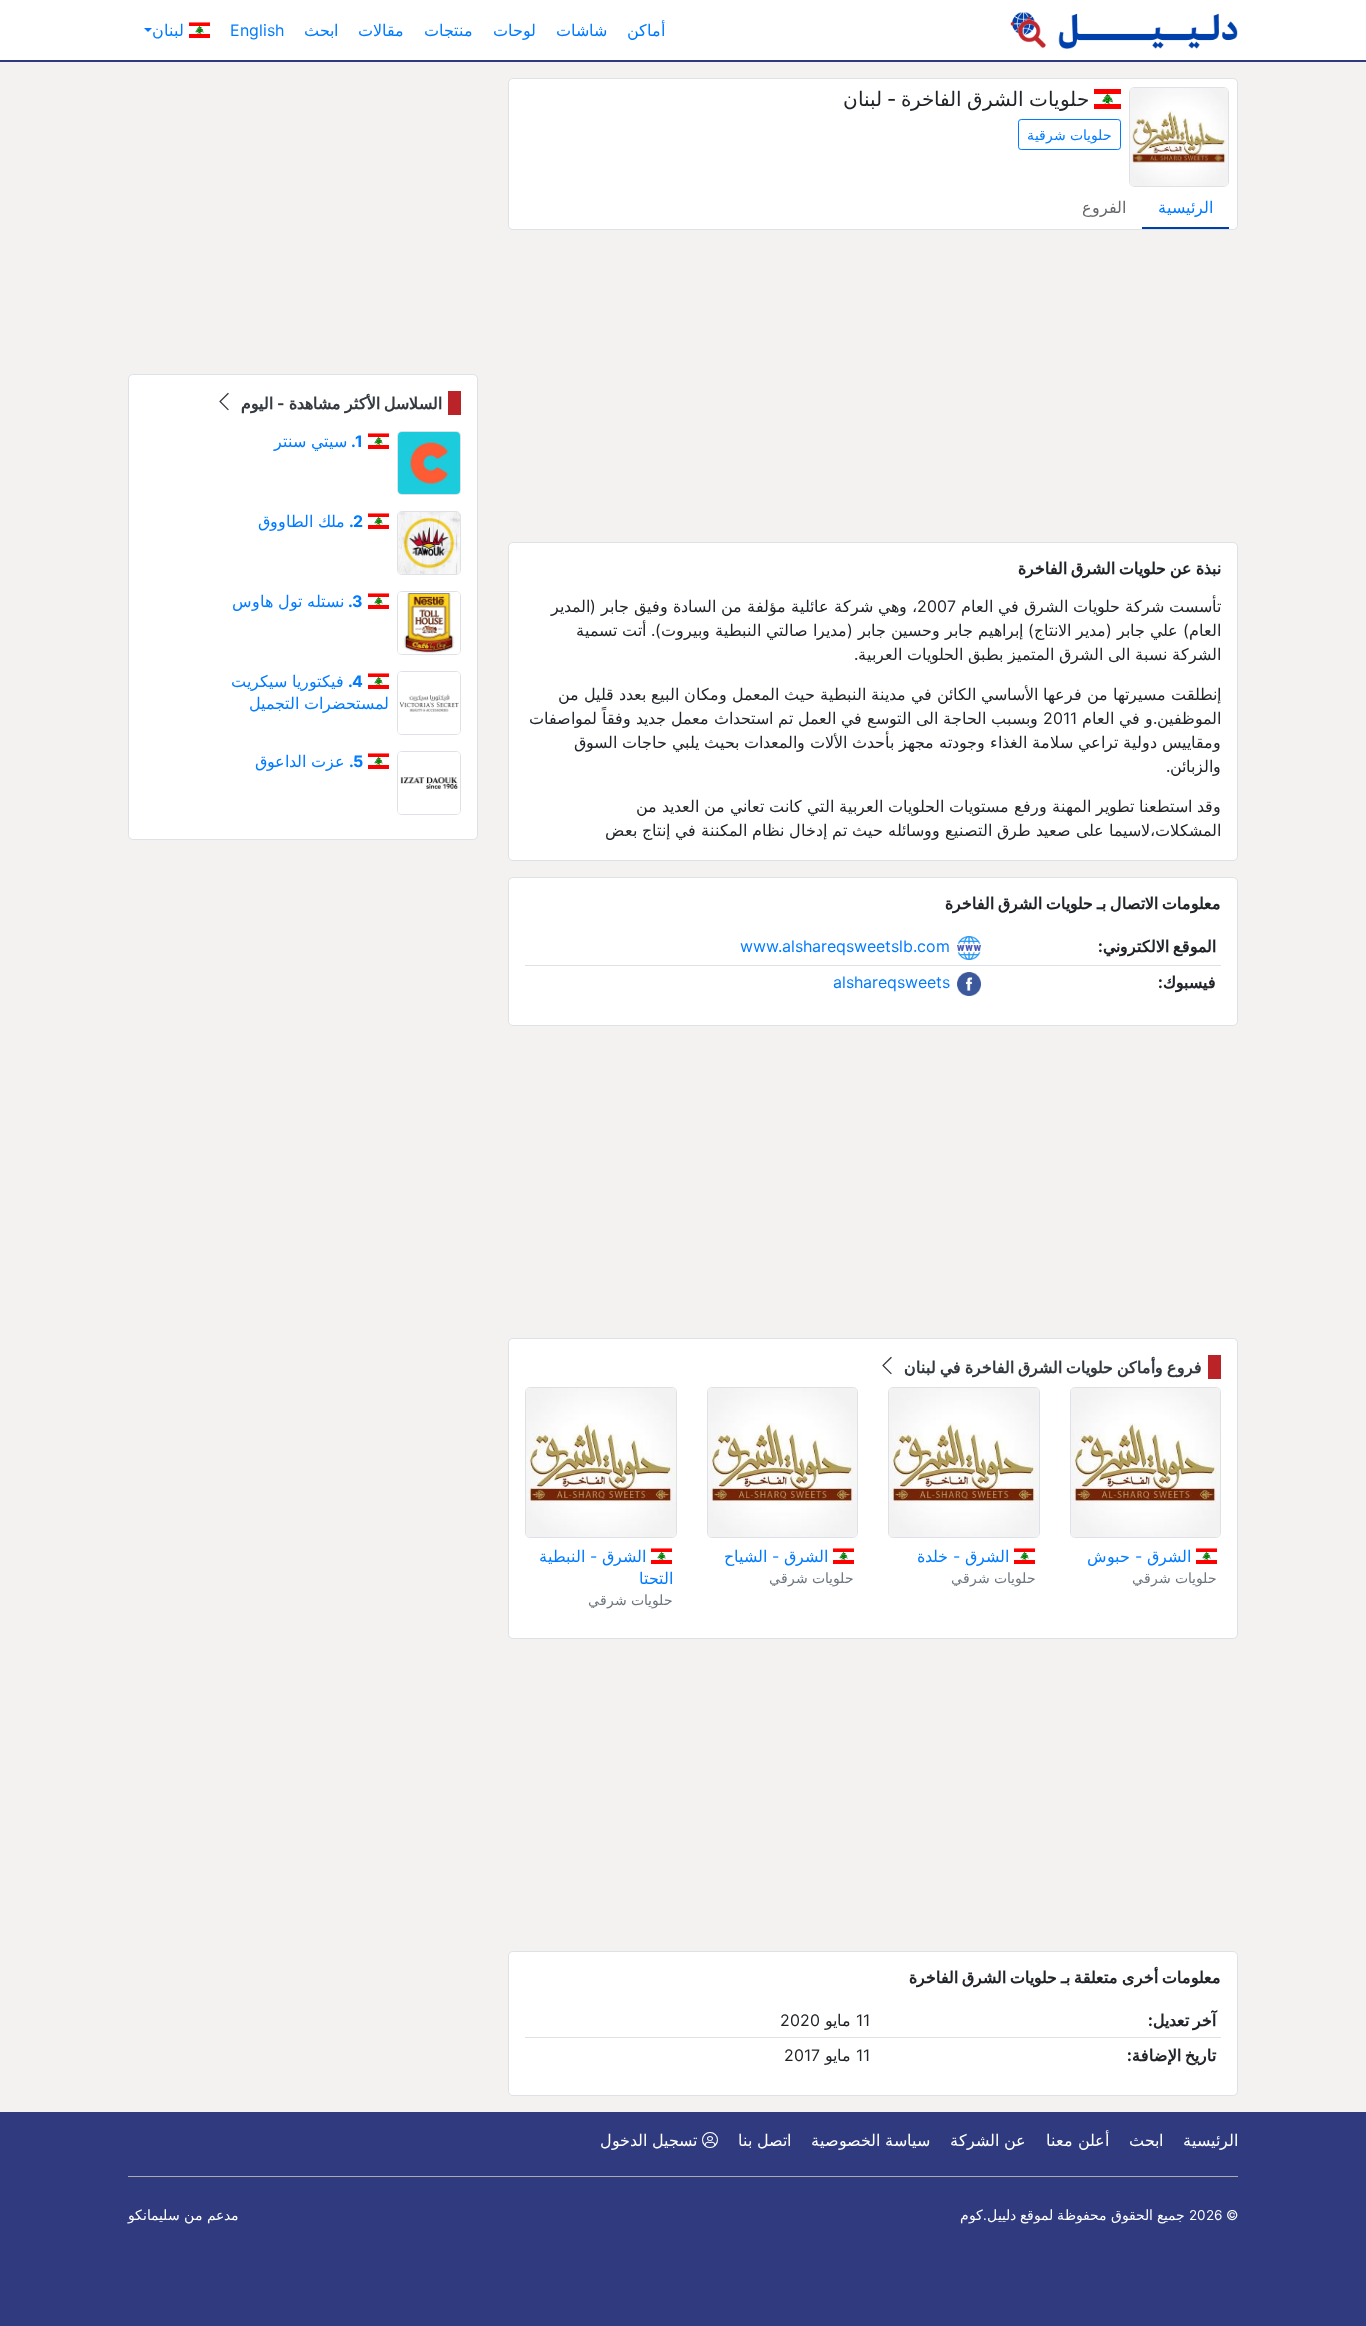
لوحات (514, 30)
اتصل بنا (764, 2140)
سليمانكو (154, 2215)
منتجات (448, 30)
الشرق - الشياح (778, 1556)
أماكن (646, 30)
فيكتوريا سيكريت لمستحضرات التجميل (310, 692)
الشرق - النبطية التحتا (605, 1567)
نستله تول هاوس (297, 601)
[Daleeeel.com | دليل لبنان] (1124, 30)
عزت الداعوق (309, 761)
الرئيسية (1185, 207)
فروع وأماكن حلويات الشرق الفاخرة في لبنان (1051, 1367)
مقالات (381, 30)
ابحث (321, 30)
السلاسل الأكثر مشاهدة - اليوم (339, 403)
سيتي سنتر (318, 441)
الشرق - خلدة (965, 1556)
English (257, 30)
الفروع (1104, 207)
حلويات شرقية (1069, 134)
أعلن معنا (1077, 2140)
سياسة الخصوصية (870, 2140)
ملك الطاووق (310, 521)
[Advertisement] (873, 386)
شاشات (581, 30)
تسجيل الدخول (651, 2140)
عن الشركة (988, 2140)
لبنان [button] (170, 30)
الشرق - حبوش (1141, 1556)
